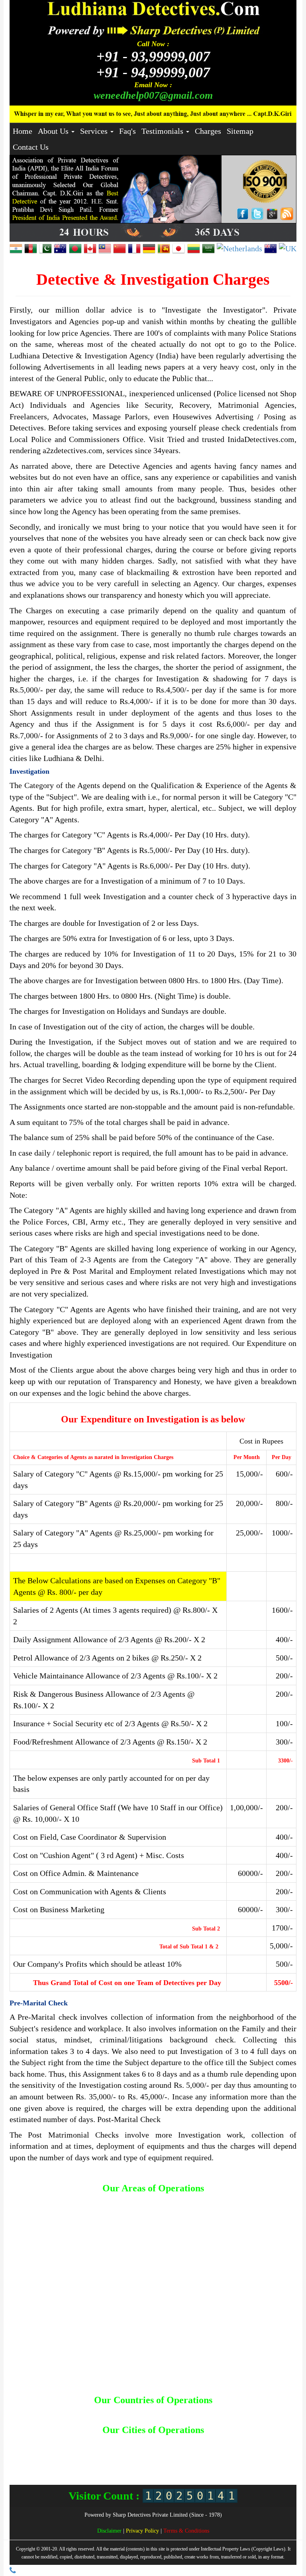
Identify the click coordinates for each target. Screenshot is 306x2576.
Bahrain (32, 2413)
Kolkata (215, 2450)
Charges (208, 131)
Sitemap (240, 131)
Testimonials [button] (163, 131)
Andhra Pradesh (73, 2443)
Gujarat (33, 2450)
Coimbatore (255, 2443)
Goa (280, 2443)
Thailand (273, 2413)
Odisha (188, 2458)
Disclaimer (110, 2531)
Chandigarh (197, 2443)
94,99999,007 (153, 72)
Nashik (136, 2458)
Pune (247, 2458)
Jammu (142, 2450)
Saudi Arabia (242, 2413)
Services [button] (95, 131)
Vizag (241, 2465)
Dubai (130, 2413)
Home (23, 131)
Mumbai (68, 2458)
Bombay (168, 2443)
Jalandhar (116, 2450)
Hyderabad (86, 2450)
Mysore (91, 2458)
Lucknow (240, 2450)
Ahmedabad (33, 2443)
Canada (89, 2413)
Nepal (214, 2413)
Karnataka (168, 2450)
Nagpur (114, 2458)
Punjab (267, 2458)
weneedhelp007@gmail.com (153, 95)
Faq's (127, 131)
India (148, 2413)
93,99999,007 (153, 57)
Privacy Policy (143, 2531)
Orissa (209, 2458)
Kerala (193, 2450)
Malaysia (192, 2413)
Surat (94, 2465)
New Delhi (162, 2458)
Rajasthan (70, 2465)
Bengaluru (140, 2443)
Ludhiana (267, 2450)
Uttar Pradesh (185, 2465)
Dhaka (111, 2413)
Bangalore (110, 2443)
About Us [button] (54, 131)
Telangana (118, 2465)
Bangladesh (61, 2413)
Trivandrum (149, 2465)
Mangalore (40, 2458)
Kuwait (168, 2413)
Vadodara (218, 2465)
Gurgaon (57, 2450)
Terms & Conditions (186, 2531)
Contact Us (31, 147)
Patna (229, 2458)
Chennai (226, 2443)
